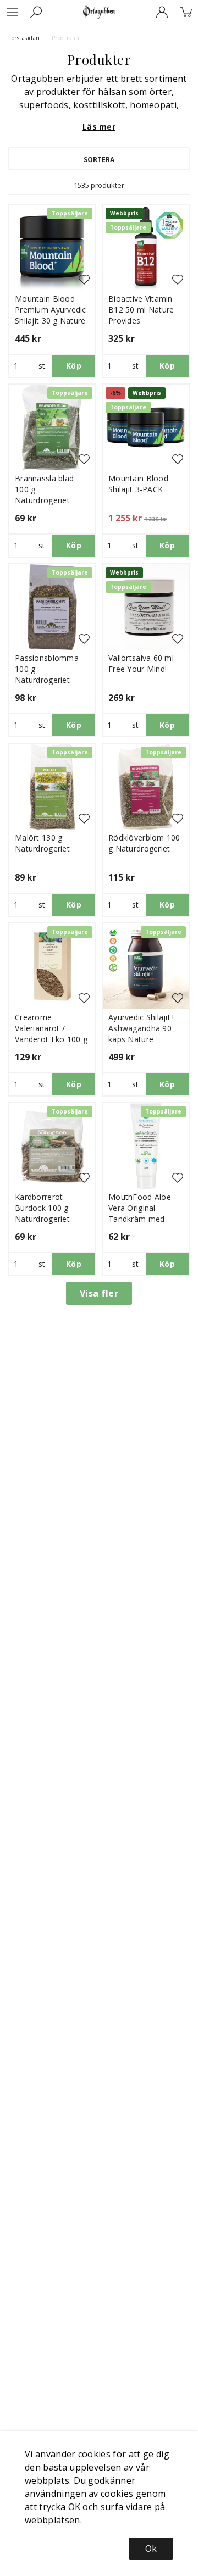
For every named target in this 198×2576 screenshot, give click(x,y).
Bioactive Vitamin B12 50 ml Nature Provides (141, 310)
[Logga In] (162, 12)
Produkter (66, 38)
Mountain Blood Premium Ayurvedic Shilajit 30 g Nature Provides (51, 315)
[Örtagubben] (99, 12)
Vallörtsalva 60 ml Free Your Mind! (141, 663)
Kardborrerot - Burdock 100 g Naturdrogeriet (42, 1208)
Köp (74, 366)
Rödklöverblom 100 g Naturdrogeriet (144, 843)
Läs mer (99, 127)
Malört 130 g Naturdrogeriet (42, 843)
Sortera (99, 160)
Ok (151, 2549)
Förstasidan (24, 38)
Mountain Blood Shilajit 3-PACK (138, 484)
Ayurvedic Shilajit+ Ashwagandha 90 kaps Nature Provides (142, 1034)
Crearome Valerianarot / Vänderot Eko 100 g (51, 1028)
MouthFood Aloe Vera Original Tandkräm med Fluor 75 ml (140, 1213)
